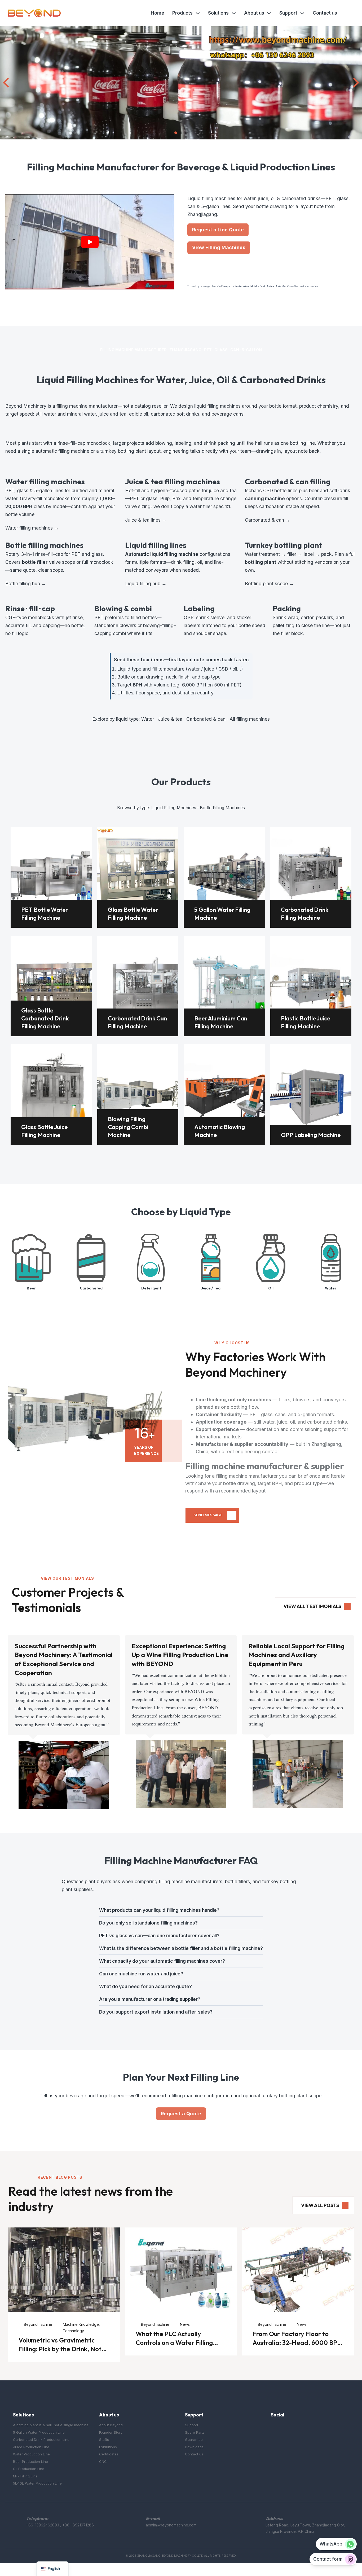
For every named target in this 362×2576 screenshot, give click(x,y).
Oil (271, 1288)
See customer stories (306, 286)
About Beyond (111, 2425)
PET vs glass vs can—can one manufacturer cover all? (159, 1936)
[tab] (176, 133)
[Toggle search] (349, 13)
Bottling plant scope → (269, 584)
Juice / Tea (211, 1288)
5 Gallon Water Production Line (39, 2432)
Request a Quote (181, 2114)
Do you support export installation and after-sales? (156, 2012)
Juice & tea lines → (146, 520)
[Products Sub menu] (198, 13)
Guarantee (194, 2440)
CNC (103, 2461)
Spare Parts (195, 2432)
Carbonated (91, 1288)
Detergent (151, 1288)
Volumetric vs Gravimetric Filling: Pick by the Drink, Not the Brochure (60, 2349)
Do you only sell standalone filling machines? (148, 1923)
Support (288, 13)
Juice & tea (170, 719)
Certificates (109, 2454)
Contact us (325, 13)
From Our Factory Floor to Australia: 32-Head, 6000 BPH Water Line (297, 2342)
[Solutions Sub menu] (234, 13)
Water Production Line (31, 2454)
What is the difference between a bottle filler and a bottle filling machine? (181, 1948)
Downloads (194, 2447)
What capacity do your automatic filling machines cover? (162, 1961)
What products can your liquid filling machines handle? (159, 1910)
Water (148, 719)
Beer (31, 1288)
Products (182, 13)
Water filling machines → (32, 528)
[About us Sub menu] (269, 13)
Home (158, 13)
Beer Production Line (30, 2461)
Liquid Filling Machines (174, 808)
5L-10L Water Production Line (37, 2483)
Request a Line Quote (218, 230)
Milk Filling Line (25, 2476)
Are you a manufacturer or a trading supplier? (150, 1999)
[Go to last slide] (7, 83)
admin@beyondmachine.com (171, 2525)
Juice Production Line (31, 2447)
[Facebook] (274, 2429)
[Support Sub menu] (302, 13)
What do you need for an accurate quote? (145, 1986)
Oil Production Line (29, 2469)
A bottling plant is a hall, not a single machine (51, 2425)
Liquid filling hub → (146, 584)
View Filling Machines (219, 247)
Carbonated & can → (268, 520)
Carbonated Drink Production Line (41, 2440)
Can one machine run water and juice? (141, 1974)
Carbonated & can (206, 719)
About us (254, 13)
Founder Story (111, 2432)
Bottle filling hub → (26, 584)
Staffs (104, 2440)
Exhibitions (108, 2447)
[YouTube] (285, 2429)
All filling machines (250, 719)
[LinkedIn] (296, 2429)
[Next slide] (355, 83)
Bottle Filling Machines (222, 808)
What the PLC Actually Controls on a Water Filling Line (174, 2342)
